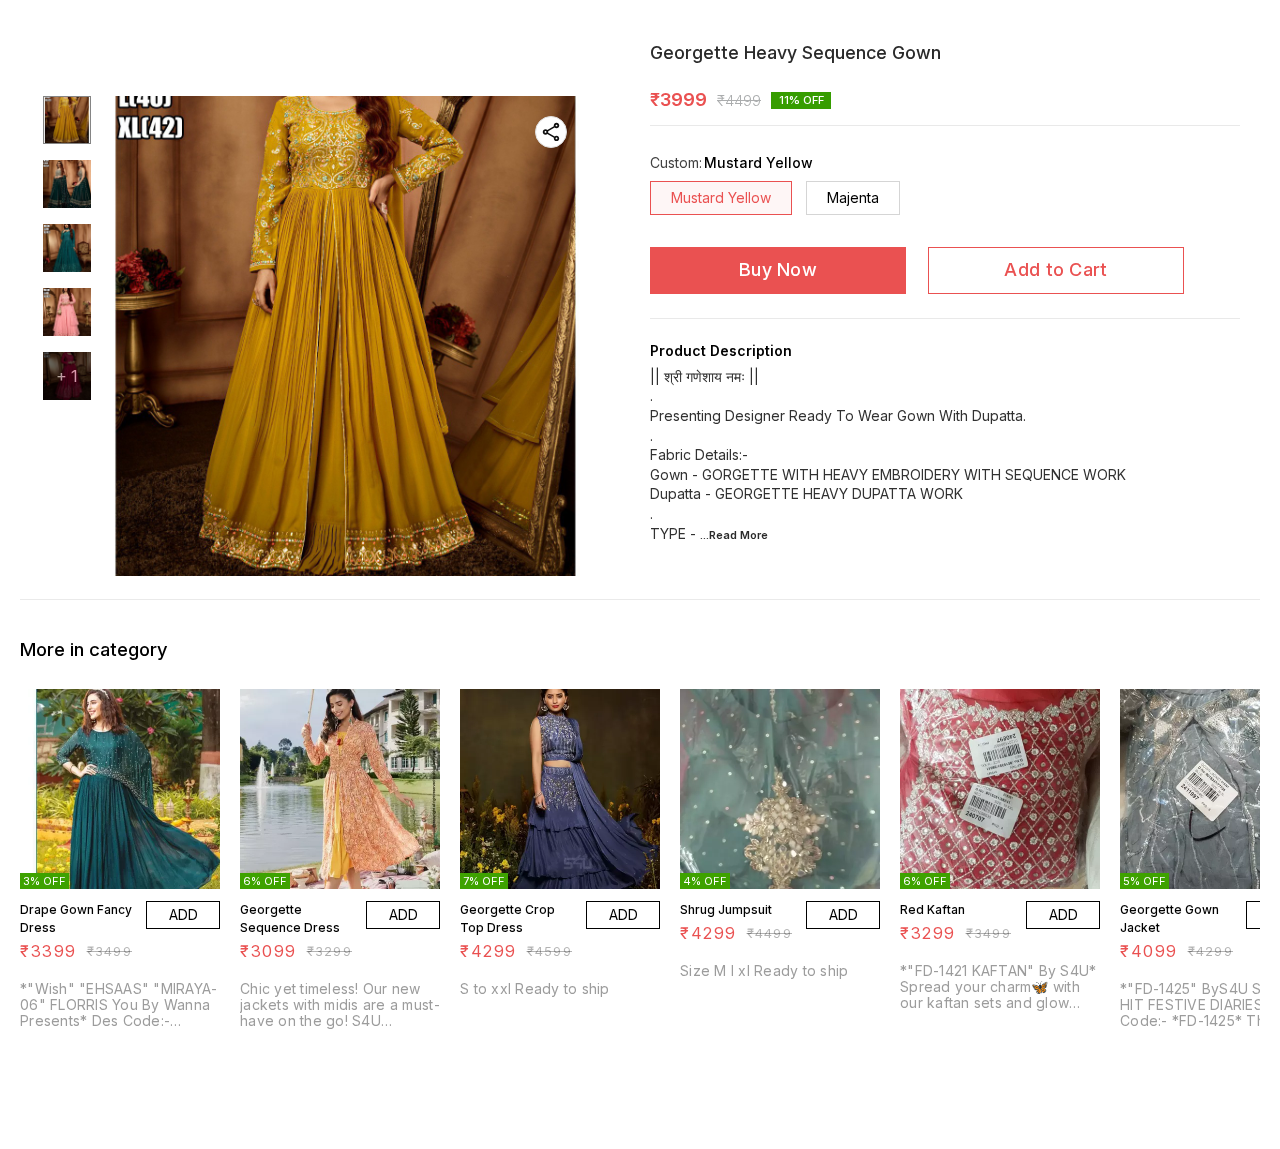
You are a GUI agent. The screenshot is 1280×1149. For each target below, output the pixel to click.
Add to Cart (1055, 269)
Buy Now (778, 269)
